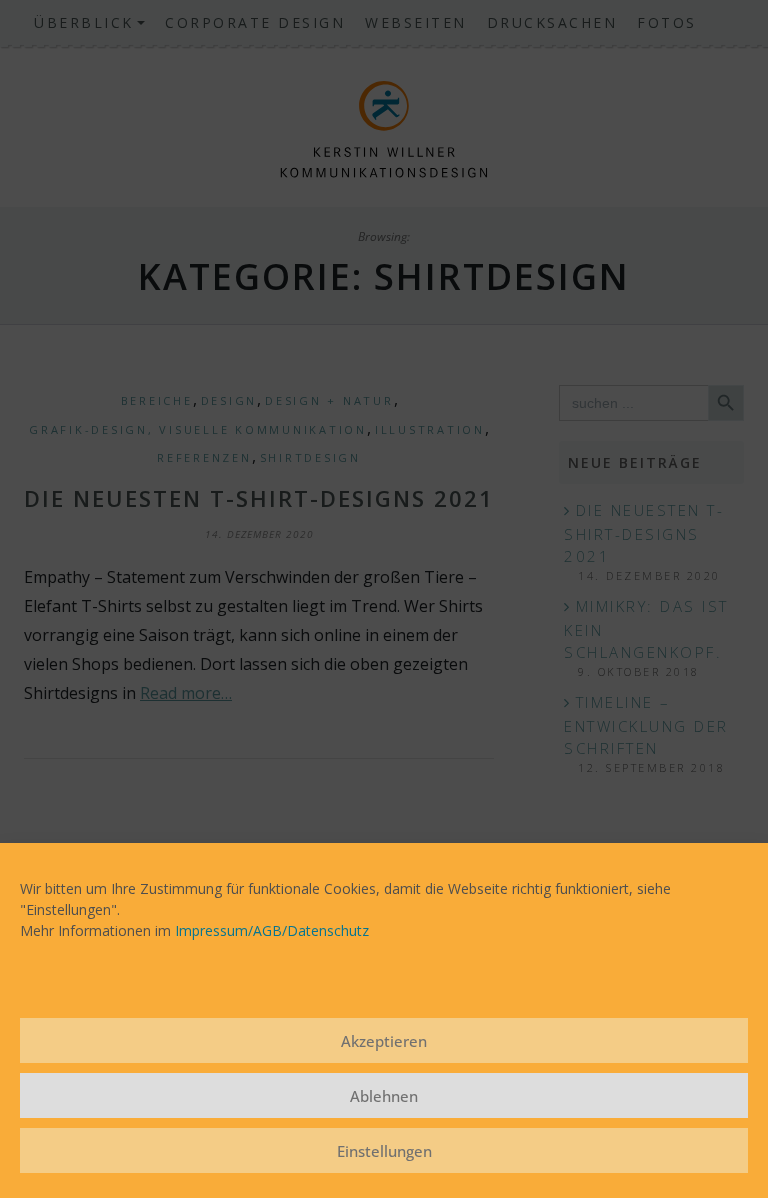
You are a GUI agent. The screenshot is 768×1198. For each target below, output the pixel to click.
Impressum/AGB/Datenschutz (272, 930)
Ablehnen (384, 1096)
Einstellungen (384, 1151)
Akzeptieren (384, 1041)
